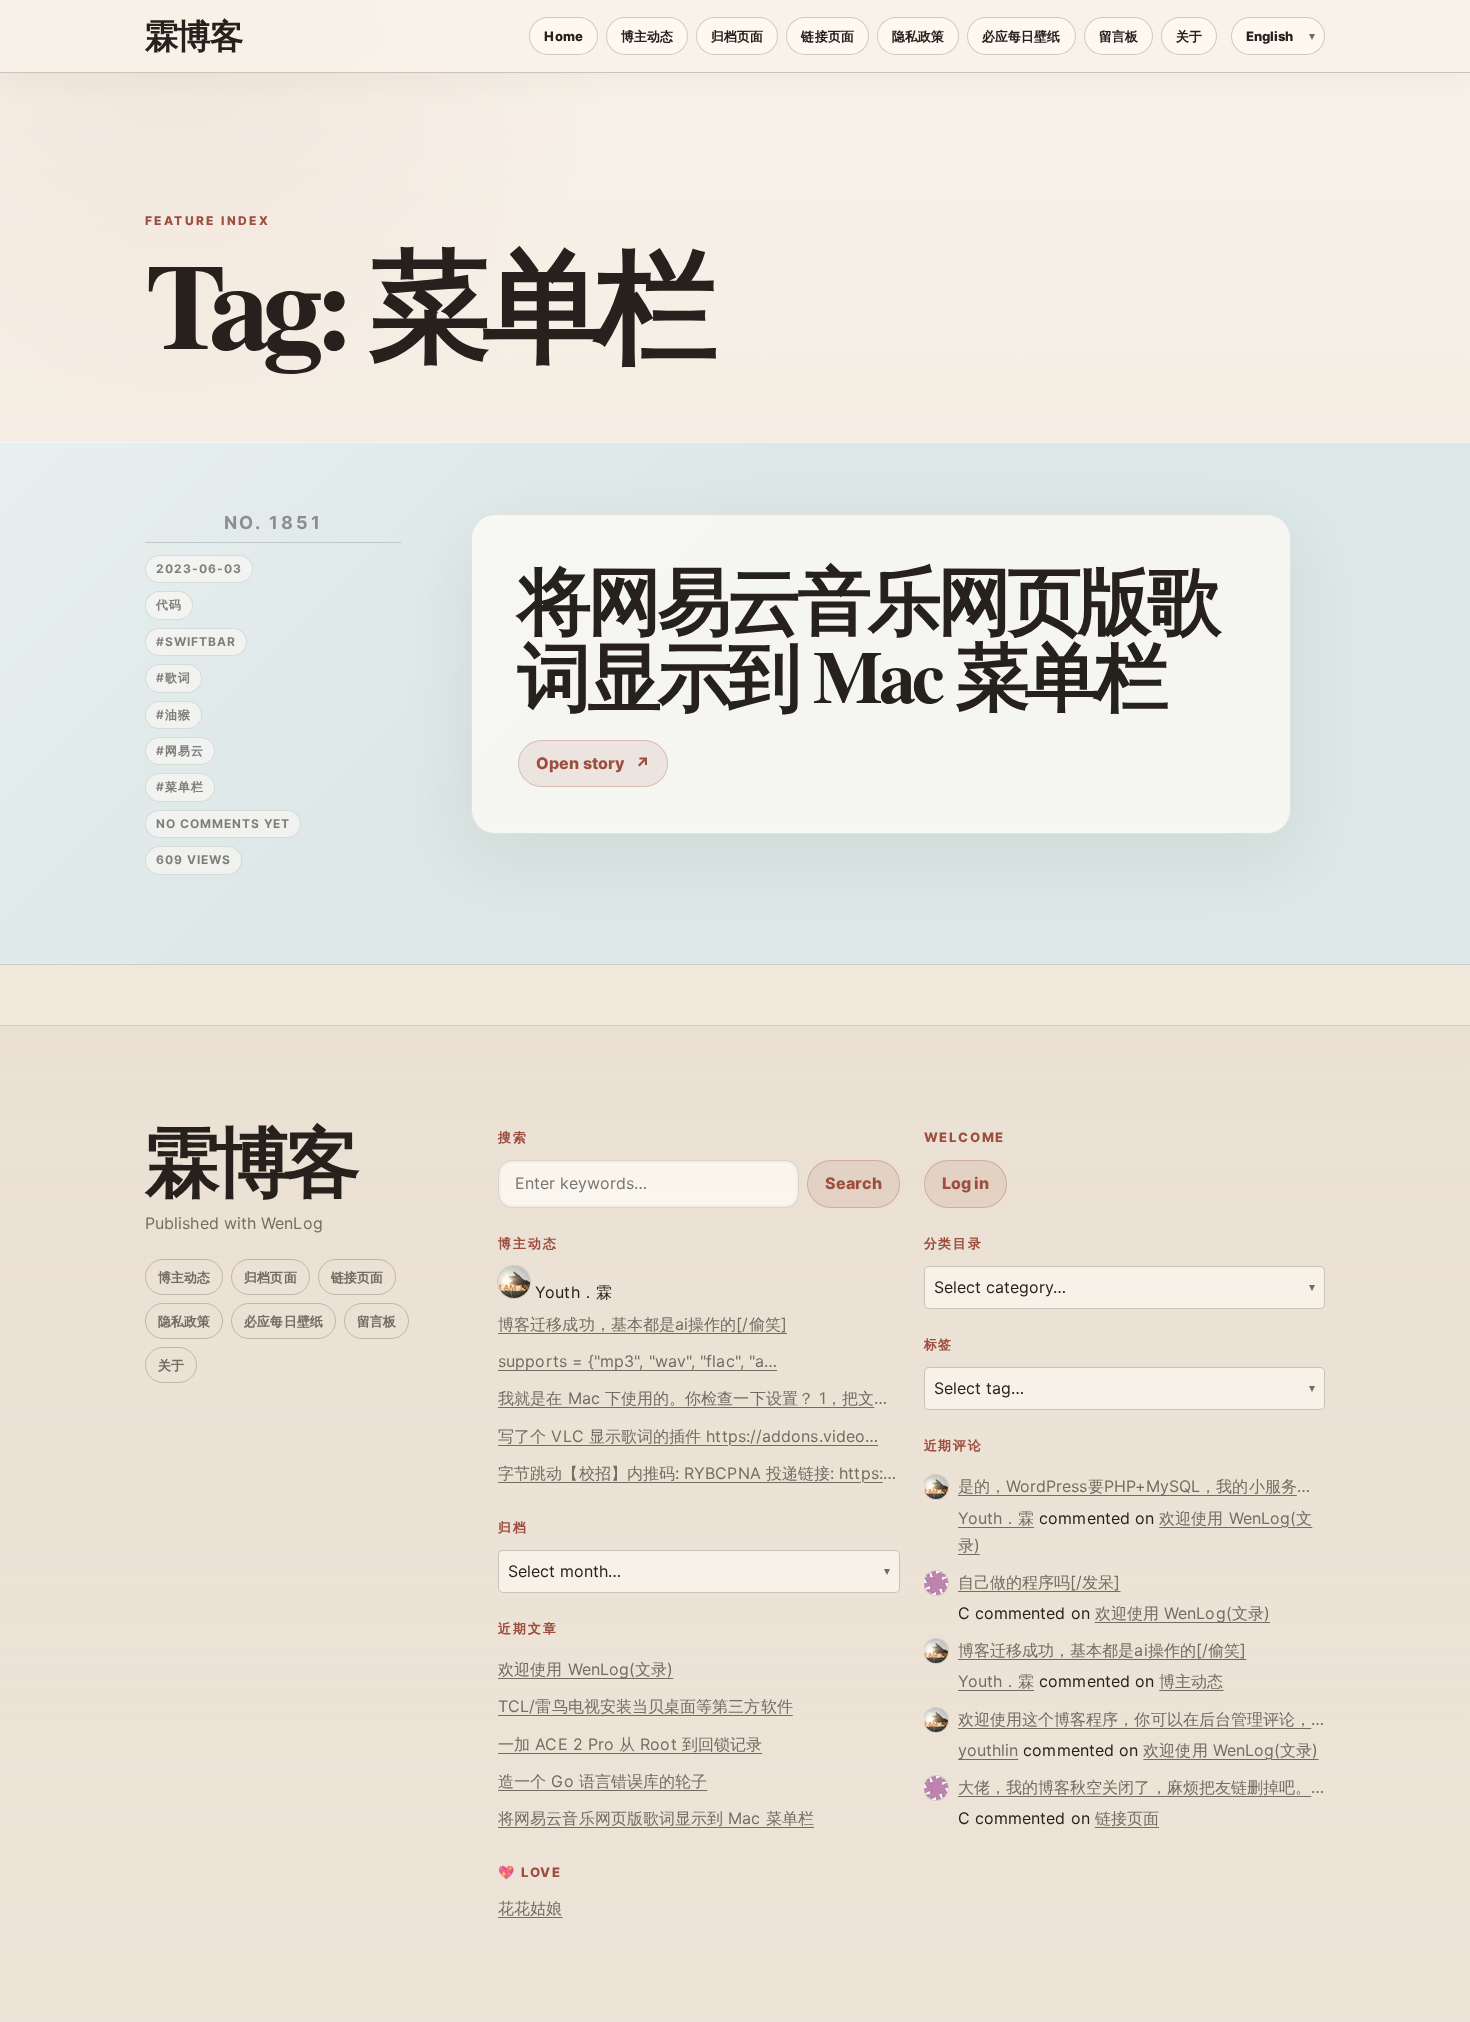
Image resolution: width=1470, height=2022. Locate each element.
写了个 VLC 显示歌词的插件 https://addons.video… (688, 1436)
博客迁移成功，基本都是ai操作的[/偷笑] (642, 1324)
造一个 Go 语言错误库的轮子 (602, 1781)
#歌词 (173, 677)
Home (563, 36)
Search (853, 1183)
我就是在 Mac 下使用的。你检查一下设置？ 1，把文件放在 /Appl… (698, 1398)
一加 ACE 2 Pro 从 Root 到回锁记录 (630, 1744)
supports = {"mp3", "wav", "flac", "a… (637, 1361)
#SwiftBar (196, 641)
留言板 (1118, 36)
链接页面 (827, 36)
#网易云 (180, 750)
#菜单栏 (180, 786)
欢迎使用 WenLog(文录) (585, 1669)
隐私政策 (918, 36)
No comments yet (223, 823)
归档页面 (737, 36)
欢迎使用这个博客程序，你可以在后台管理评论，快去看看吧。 (1141, 1719)
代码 (169, 604)
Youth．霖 (996, 1518)
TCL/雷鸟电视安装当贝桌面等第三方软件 (645, 1706)
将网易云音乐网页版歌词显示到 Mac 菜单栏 (867, 635)
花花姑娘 (530, 1908)
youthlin (988, 1750)
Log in (965, 1183)
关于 (1189, 36)
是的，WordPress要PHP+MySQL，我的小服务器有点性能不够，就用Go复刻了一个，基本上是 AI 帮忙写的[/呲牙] (1141, 1486)
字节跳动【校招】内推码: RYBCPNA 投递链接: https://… (698, 1473)
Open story (580, 763)
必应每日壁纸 (1021, 36)
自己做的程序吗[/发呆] (1039, 1582)
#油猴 (173, 714)
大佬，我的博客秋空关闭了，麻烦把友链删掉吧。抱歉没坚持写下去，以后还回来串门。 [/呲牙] (1141, 1787)
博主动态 (647, 36)
